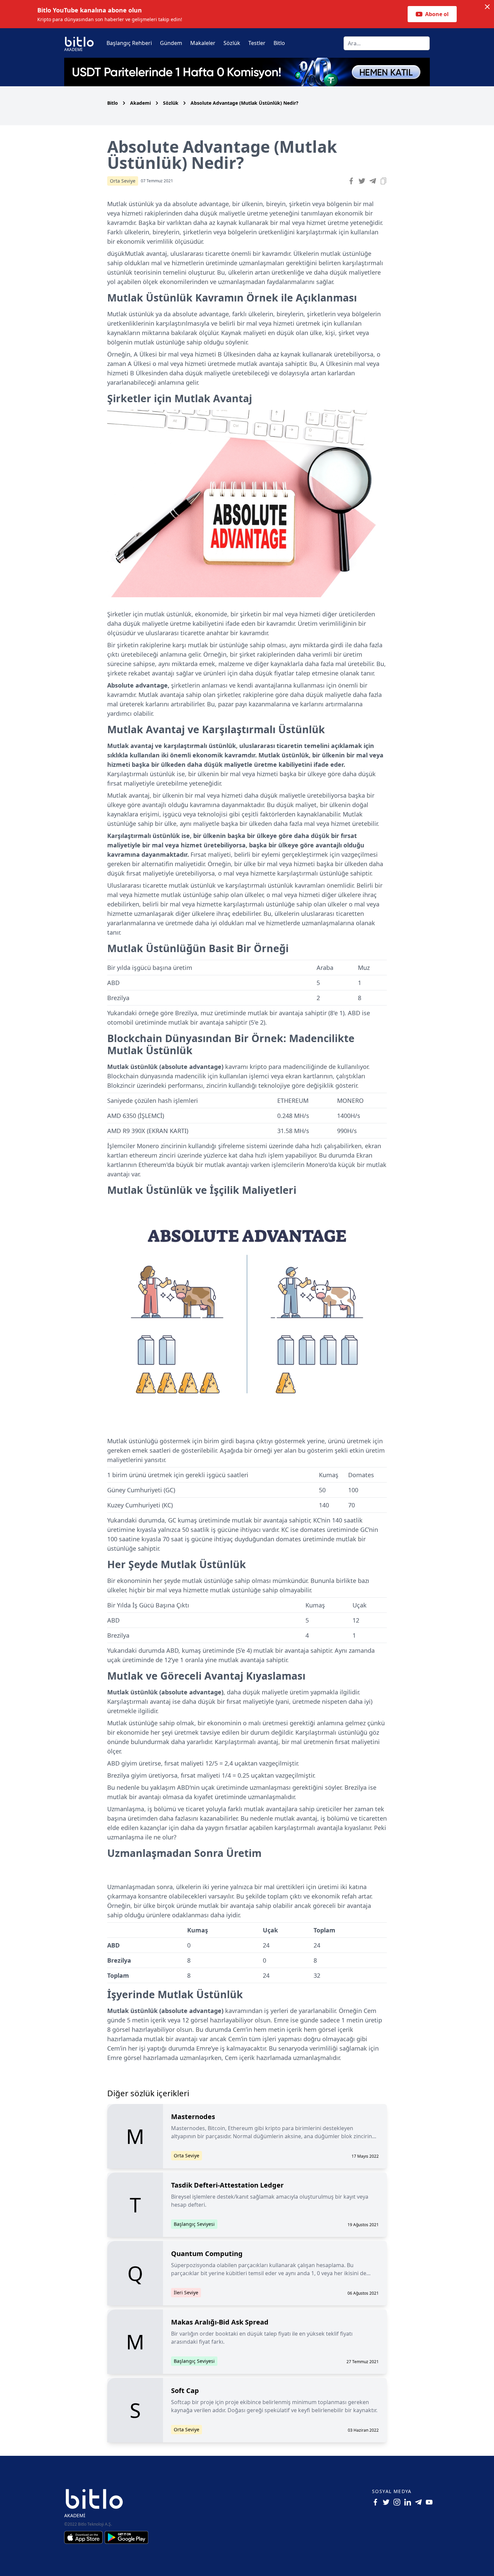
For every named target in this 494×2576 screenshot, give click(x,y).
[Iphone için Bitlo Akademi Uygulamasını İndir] (84, 2537)
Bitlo (279, 43)
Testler (257, 43)
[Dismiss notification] (487, 7)
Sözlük (232, 43)
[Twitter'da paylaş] (362, 181)
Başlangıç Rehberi (129, 43)
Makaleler (203, 43)
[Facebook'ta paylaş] (351, 181)
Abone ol (437, 14)
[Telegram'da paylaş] (373, 181)
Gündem (171, 43)
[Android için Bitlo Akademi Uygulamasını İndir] (126, 2537)
